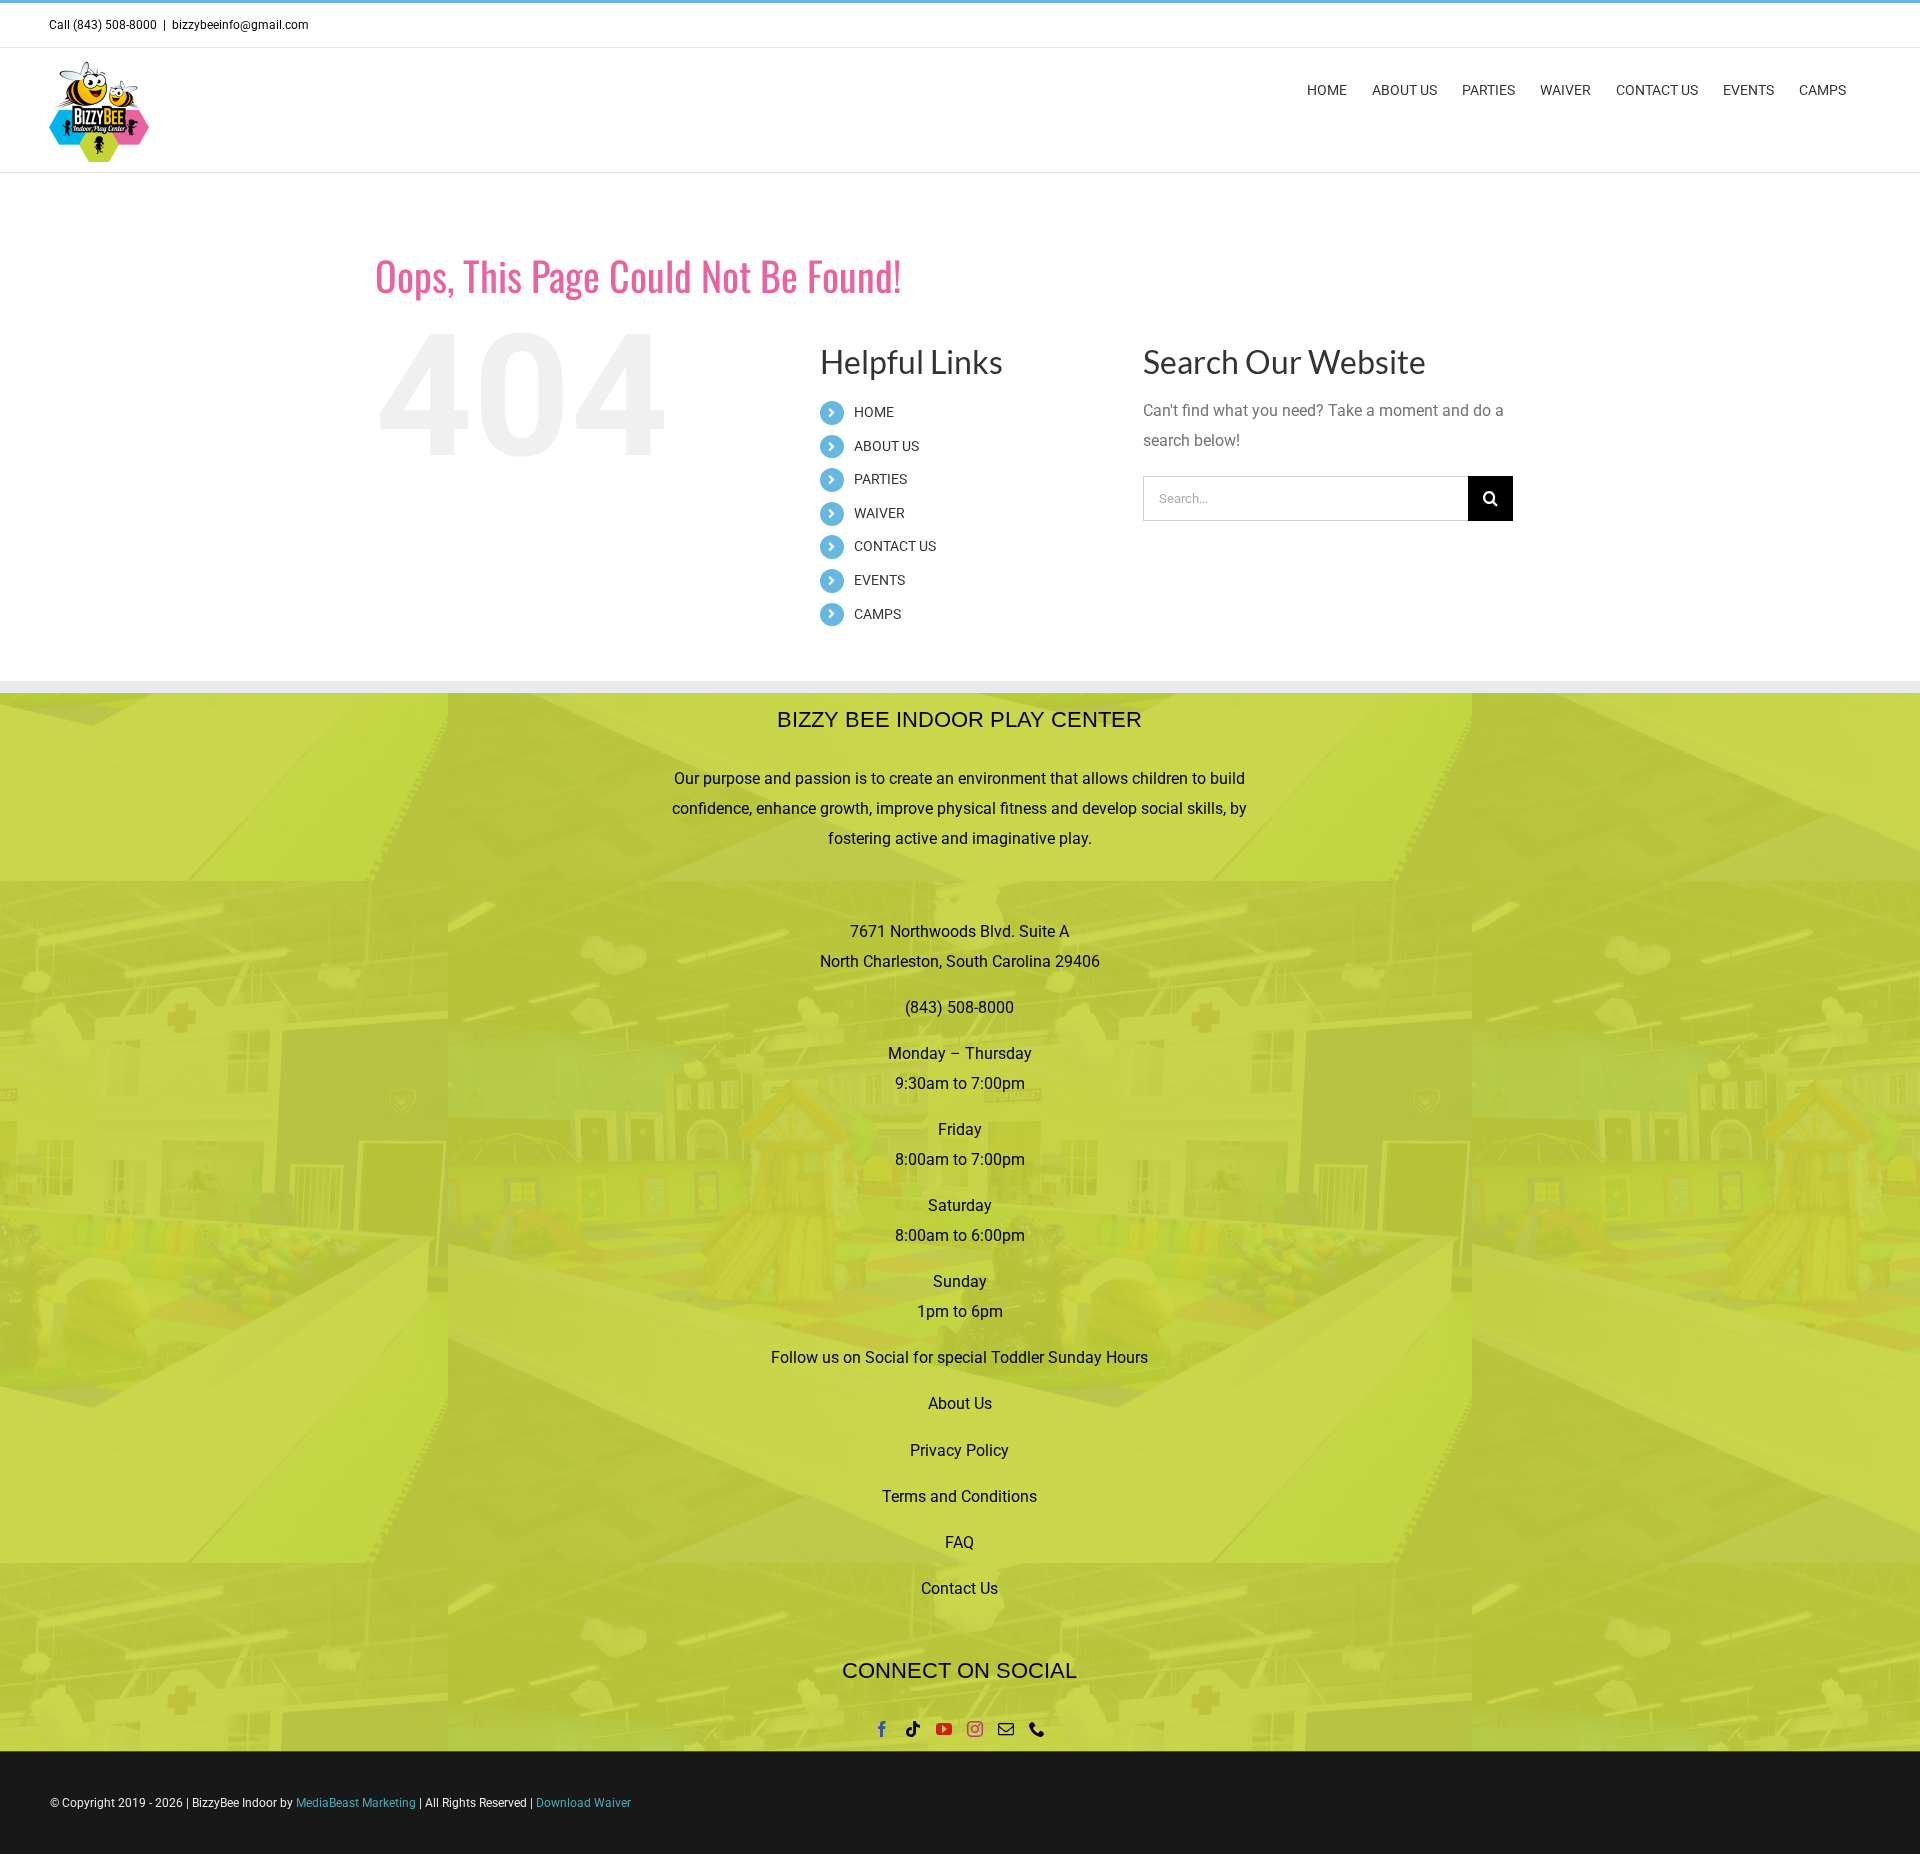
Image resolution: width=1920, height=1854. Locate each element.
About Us (960, 1403)
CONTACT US (895, 546)
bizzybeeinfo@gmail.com (240, 25)
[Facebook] (882, 1729)
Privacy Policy (959, 1450)
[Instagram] (975, 1729)
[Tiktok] (913, 1729)
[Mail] (1006, 1729)
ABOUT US (886, 446)
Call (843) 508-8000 (103, 25)
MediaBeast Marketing (356, 1803)
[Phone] (1037, 1729)
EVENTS (879, 580)
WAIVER (879, 513)
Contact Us (959, 1588)
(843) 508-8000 (959, 1007)
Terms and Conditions (959, 1496)
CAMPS (877, 614)
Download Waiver (583, 1803)
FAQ (959, 1542)
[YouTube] (944, 1729)
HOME (874, 412)
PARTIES (880, 479)
